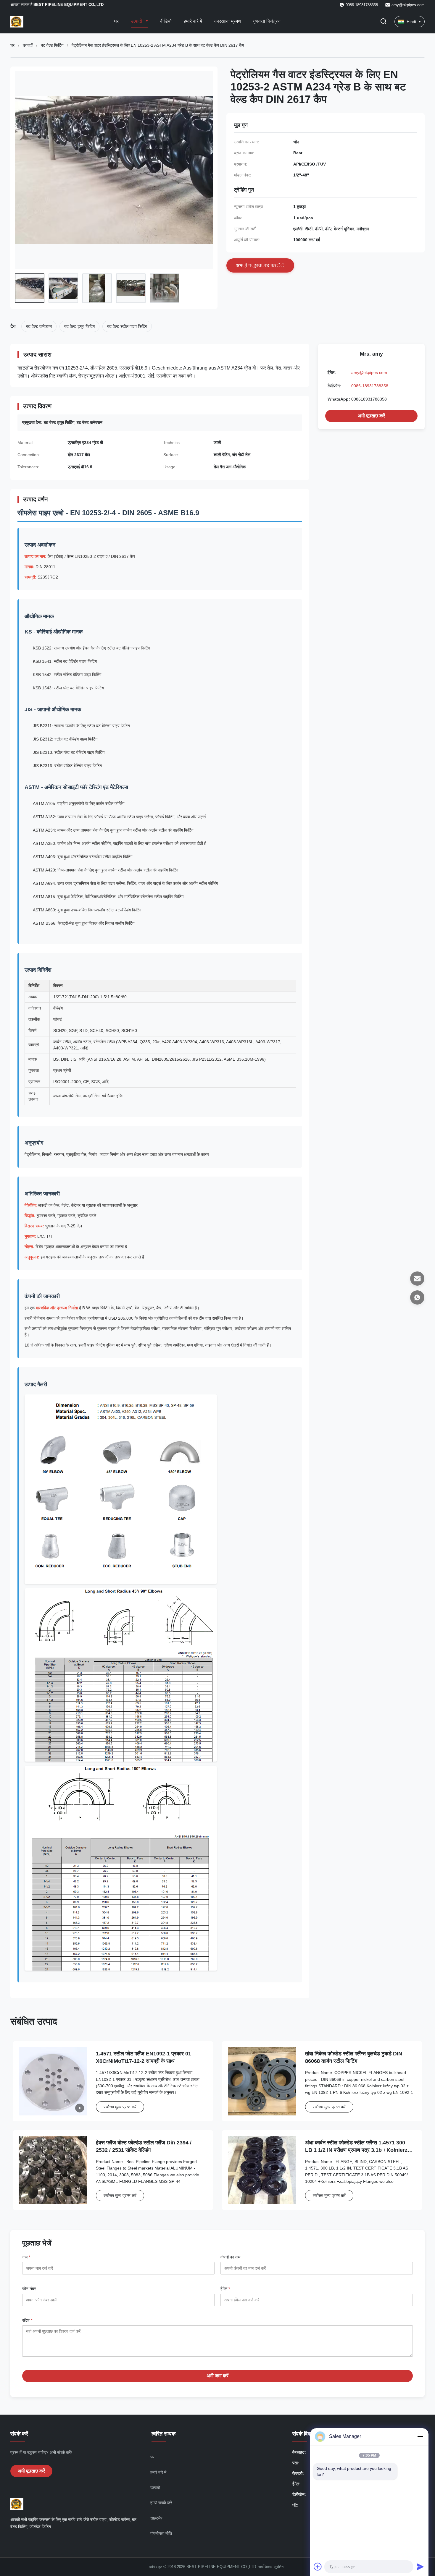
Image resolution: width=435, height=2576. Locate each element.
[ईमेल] (417, 1279)
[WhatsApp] (417, 1297)
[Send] (420, 2567)
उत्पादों (137, 21)
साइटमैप (156, 2518)
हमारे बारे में (193, 21)
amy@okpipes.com (408, 5)
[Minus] (420, 2436)
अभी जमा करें (217, 2376)
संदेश (27, 2320)
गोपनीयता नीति (161, 2533)
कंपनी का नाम (230, 2257)
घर (116, 21)
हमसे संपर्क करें (161, 2503)
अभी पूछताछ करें (371, 416)
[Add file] (318, 2567)
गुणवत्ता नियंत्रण (267, 21)
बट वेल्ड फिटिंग (52, 45)
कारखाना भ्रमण (228, 21)
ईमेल (225, 2289)
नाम (26, 2257)
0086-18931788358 (370, 386)
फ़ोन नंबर (29, 2289)
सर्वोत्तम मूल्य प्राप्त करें (120, 2107)
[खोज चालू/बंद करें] (384, 22)
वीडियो (166, 21)
